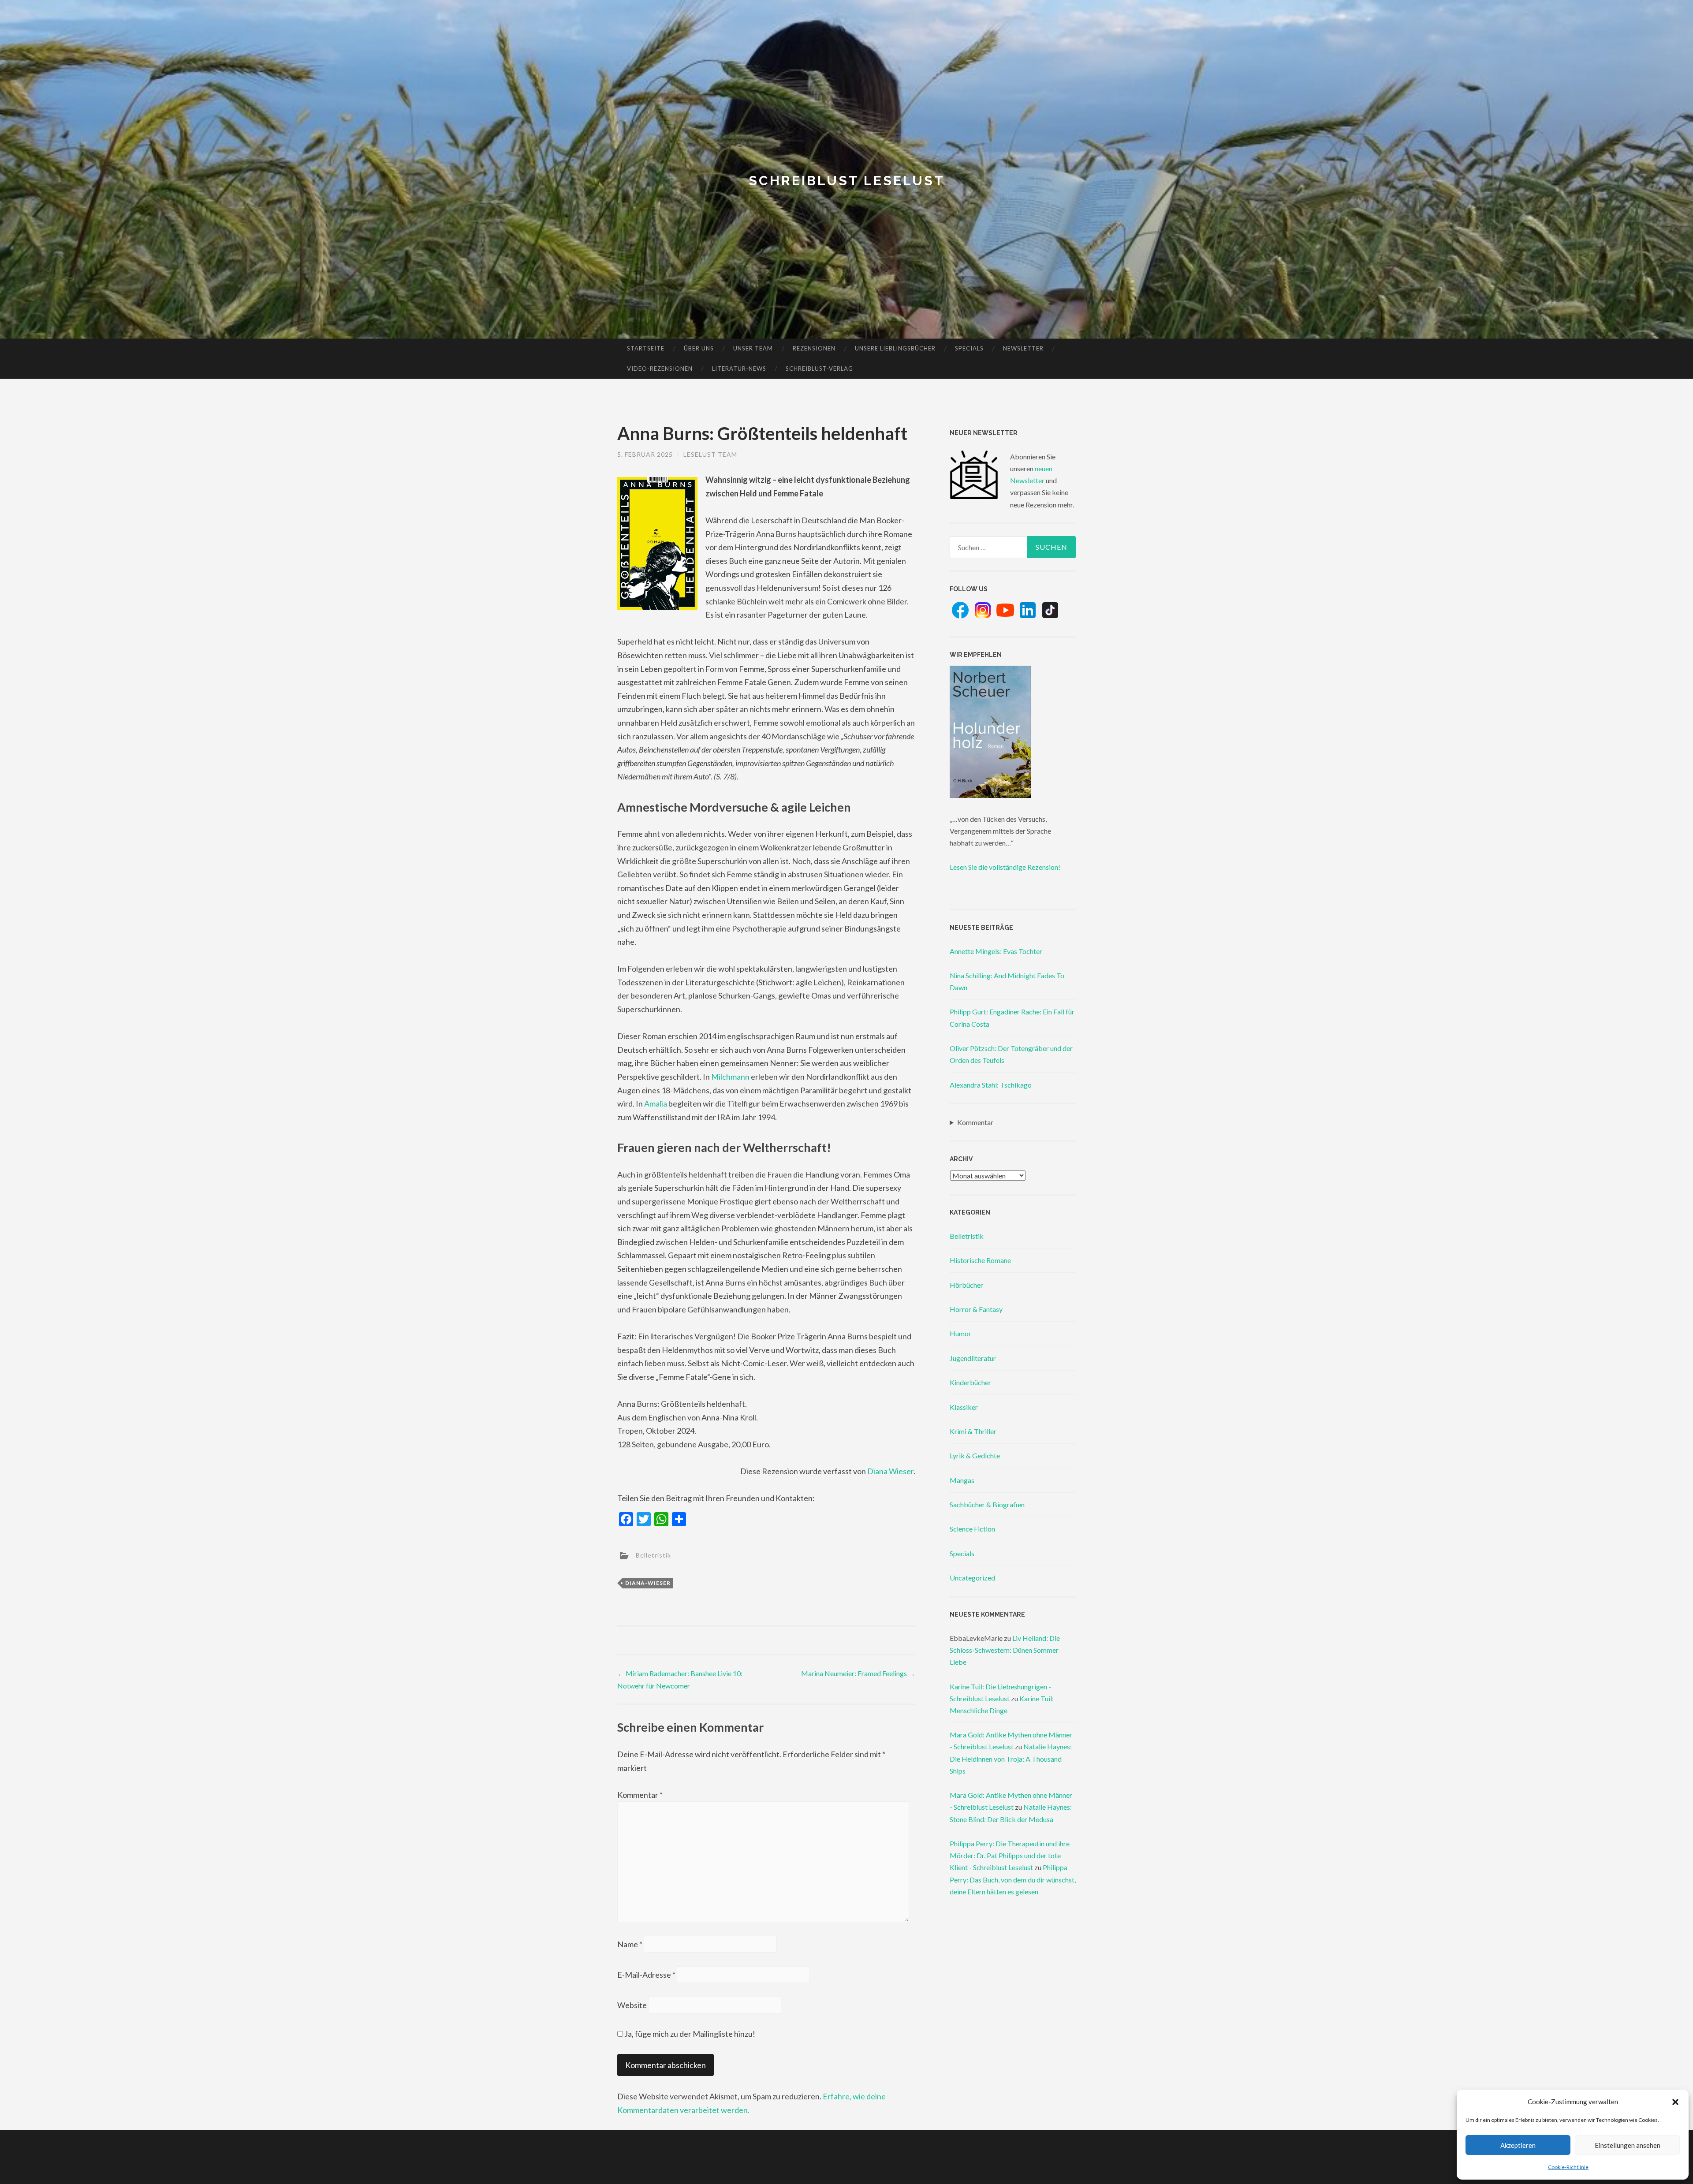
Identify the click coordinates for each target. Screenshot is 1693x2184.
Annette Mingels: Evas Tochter (996, 951)
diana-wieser (648, 1583)
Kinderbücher (970, 1382)
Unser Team (753, 348)
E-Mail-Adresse (646, 1975)
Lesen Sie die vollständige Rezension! (1005, 867)
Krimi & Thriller (973, 1431)
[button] (1675, 2102)
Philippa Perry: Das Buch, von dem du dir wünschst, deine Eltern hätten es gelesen (1013, 1879)
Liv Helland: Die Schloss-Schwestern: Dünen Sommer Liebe (1005, 1650)
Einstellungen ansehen (1628, 2145)
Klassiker (964, 1407)
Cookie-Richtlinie (1568, 2167)
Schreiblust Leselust (847, 181)
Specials (969, 348)
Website (632, 2005)
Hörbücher (966, 1285)
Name (630, 1944)
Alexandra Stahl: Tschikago (991, 1085)
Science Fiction (972, 1529)
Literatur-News (739, 369)
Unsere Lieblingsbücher (895, 348)
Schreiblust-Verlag (819, 369)
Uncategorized (972, 1578)
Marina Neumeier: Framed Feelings (858, 1673)
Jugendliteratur (973, 1358)
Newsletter (1023, 348)
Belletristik (653, 1555)
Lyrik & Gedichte (975, 1455)
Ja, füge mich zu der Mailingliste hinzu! (689, 2034)
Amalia (656, 1103)
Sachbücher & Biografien (987, 1504)
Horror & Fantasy (976, 1309)
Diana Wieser (890, 1471)
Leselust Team (710, 454)
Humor (960, 1333)
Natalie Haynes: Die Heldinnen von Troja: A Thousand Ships (1011, 1758)
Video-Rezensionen (660, 369)
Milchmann (730, 1077)
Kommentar (640, 1795)
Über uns (699, 348)
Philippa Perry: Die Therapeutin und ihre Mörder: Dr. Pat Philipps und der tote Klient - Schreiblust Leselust (1010, 1855)
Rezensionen (814, 348)
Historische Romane (980, 1260)
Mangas (962, 1480)
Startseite (646, 348)
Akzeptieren (1518, 2145)
